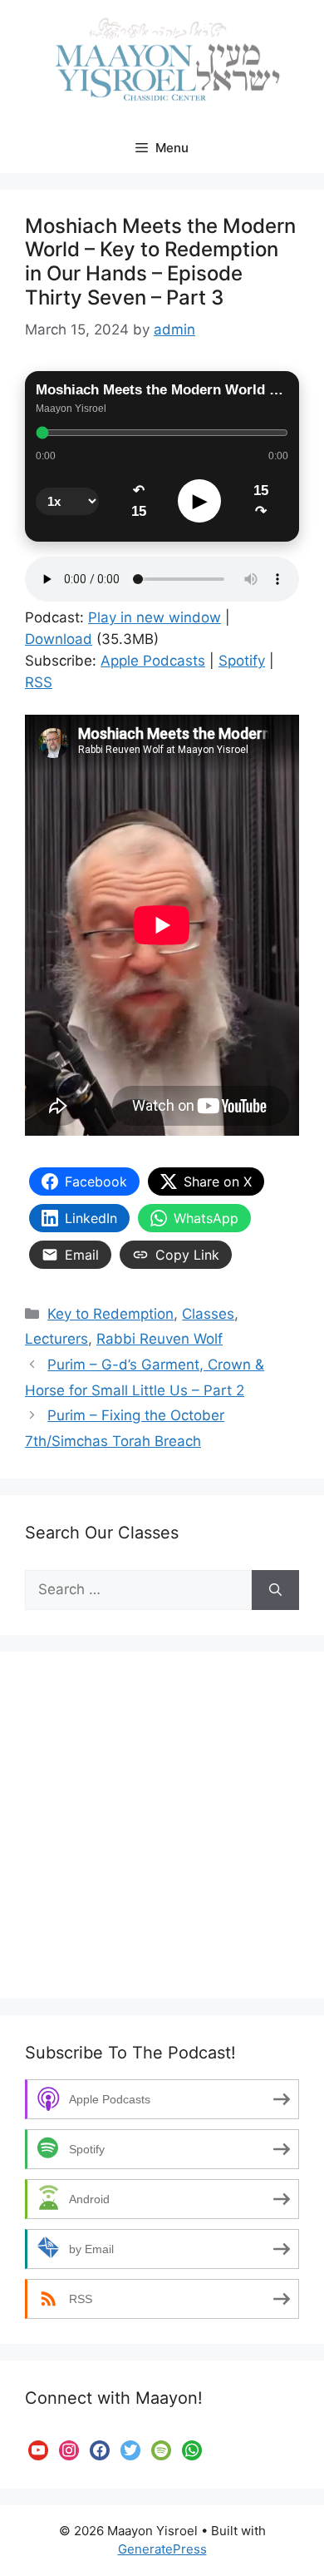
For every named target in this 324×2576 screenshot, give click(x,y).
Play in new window (155, 617)
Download (59, 639)
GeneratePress (162, 2549)
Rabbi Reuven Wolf (160, 1339)
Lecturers (56, 1339)
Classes (208, 1314)
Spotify (242, 661)
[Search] (275, 1590)
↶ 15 (139, 501)
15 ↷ (261, 501)
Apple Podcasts (153, 661)
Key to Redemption (110, 1314)
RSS (39, 682)
